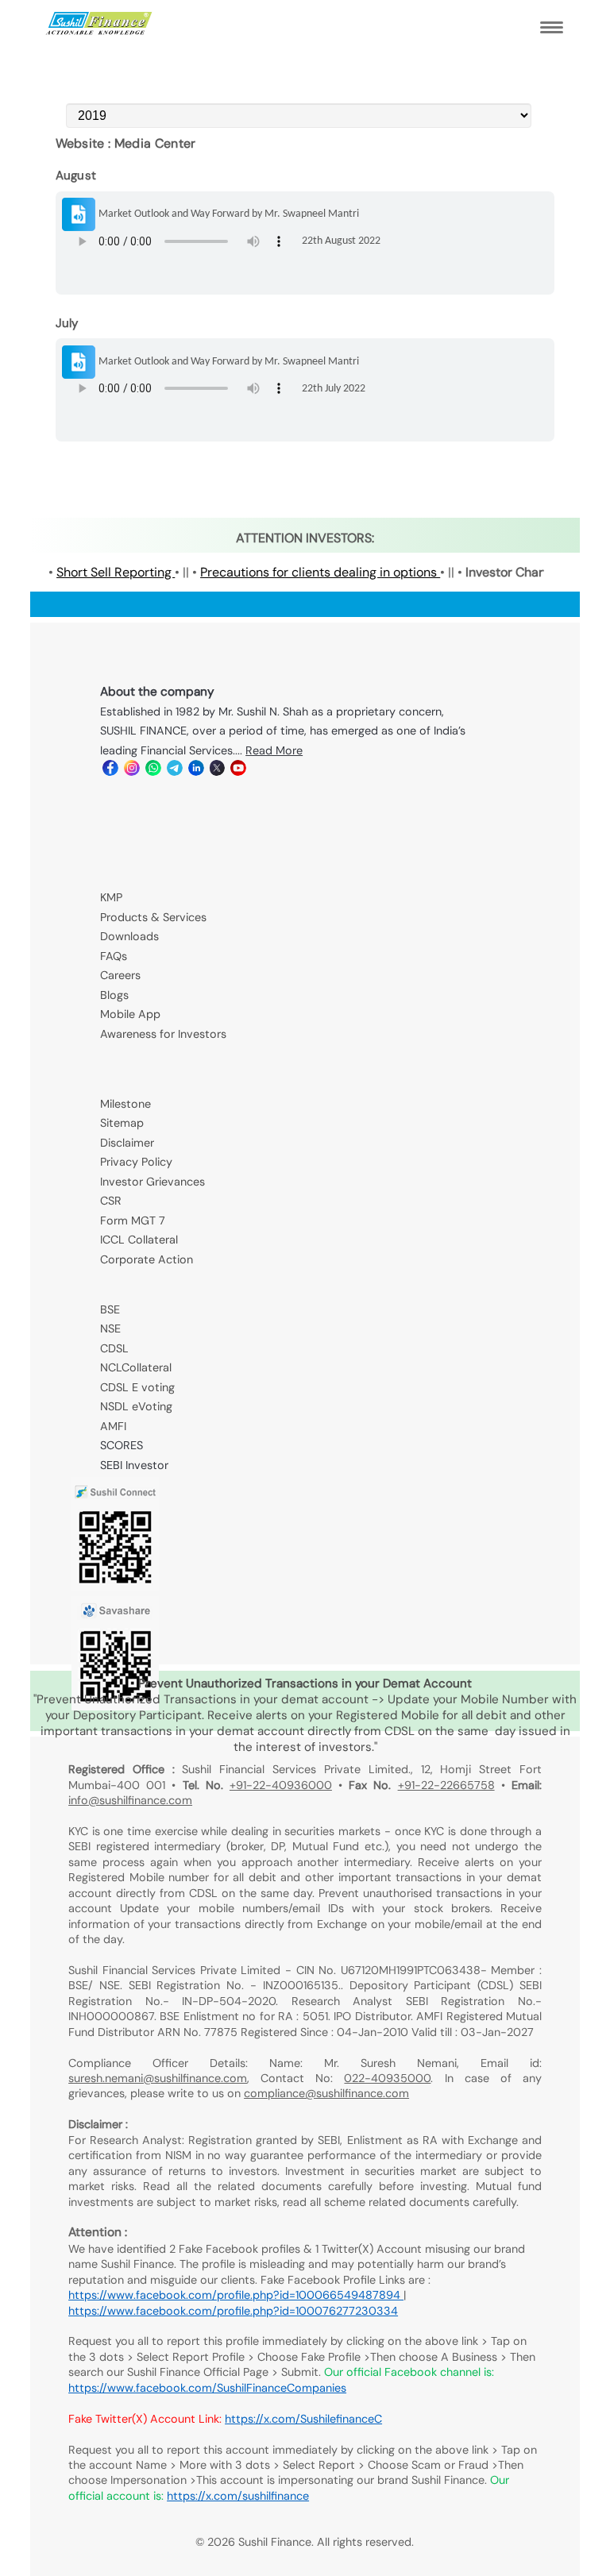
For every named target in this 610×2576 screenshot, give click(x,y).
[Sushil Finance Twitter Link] (216, 772)
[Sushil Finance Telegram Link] (174, 772)
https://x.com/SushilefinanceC (303, 2419)
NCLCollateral (136, 1367)
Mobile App (130, 1014)
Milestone (125, 1104)
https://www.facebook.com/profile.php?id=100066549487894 (236, 2295)
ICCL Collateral (139, 1240)
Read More (274, 750)
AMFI (113, 1426)
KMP (111, 897)
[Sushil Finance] (99, 31)
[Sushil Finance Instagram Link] (131, 772)
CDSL (114, 1348)
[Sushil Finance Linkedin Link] (195, 772)
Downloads (129, 936)
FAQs (114, 956)
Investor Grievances (152, 1182)
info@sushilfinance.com (130, 1800)
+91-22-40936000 (281, 1785)
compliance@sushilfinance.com (326, 2093)
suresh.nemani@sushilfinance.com (158, 2078)
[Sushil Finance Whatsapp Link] (152, 772)
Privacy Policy (136, 1162)
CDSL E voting (137, 1387)
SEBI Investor (134, 1465)
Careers (120, 975)
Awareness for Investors (163, 1034)
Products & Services (153, 917)
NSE (110, 1328)
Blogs (114, 995)
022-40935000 (387, 2078)
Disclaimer (127, 1143)
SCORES (122, 1445)
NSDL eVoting (136, 1406)
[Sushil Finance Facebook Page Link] (109, 772)
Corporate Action (147, 1259)
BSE (110, 1309)
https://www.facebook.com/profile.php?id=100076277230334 (233, 2311)
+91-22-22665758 (446, 1785)
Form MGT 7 (133, 1221)
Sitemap (122, 1123)
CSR (111, 1201)
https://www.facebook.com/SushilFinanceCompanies (207, 2388)
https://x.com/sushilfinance (238, 2496)
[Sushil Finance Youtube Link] (237, 772)
